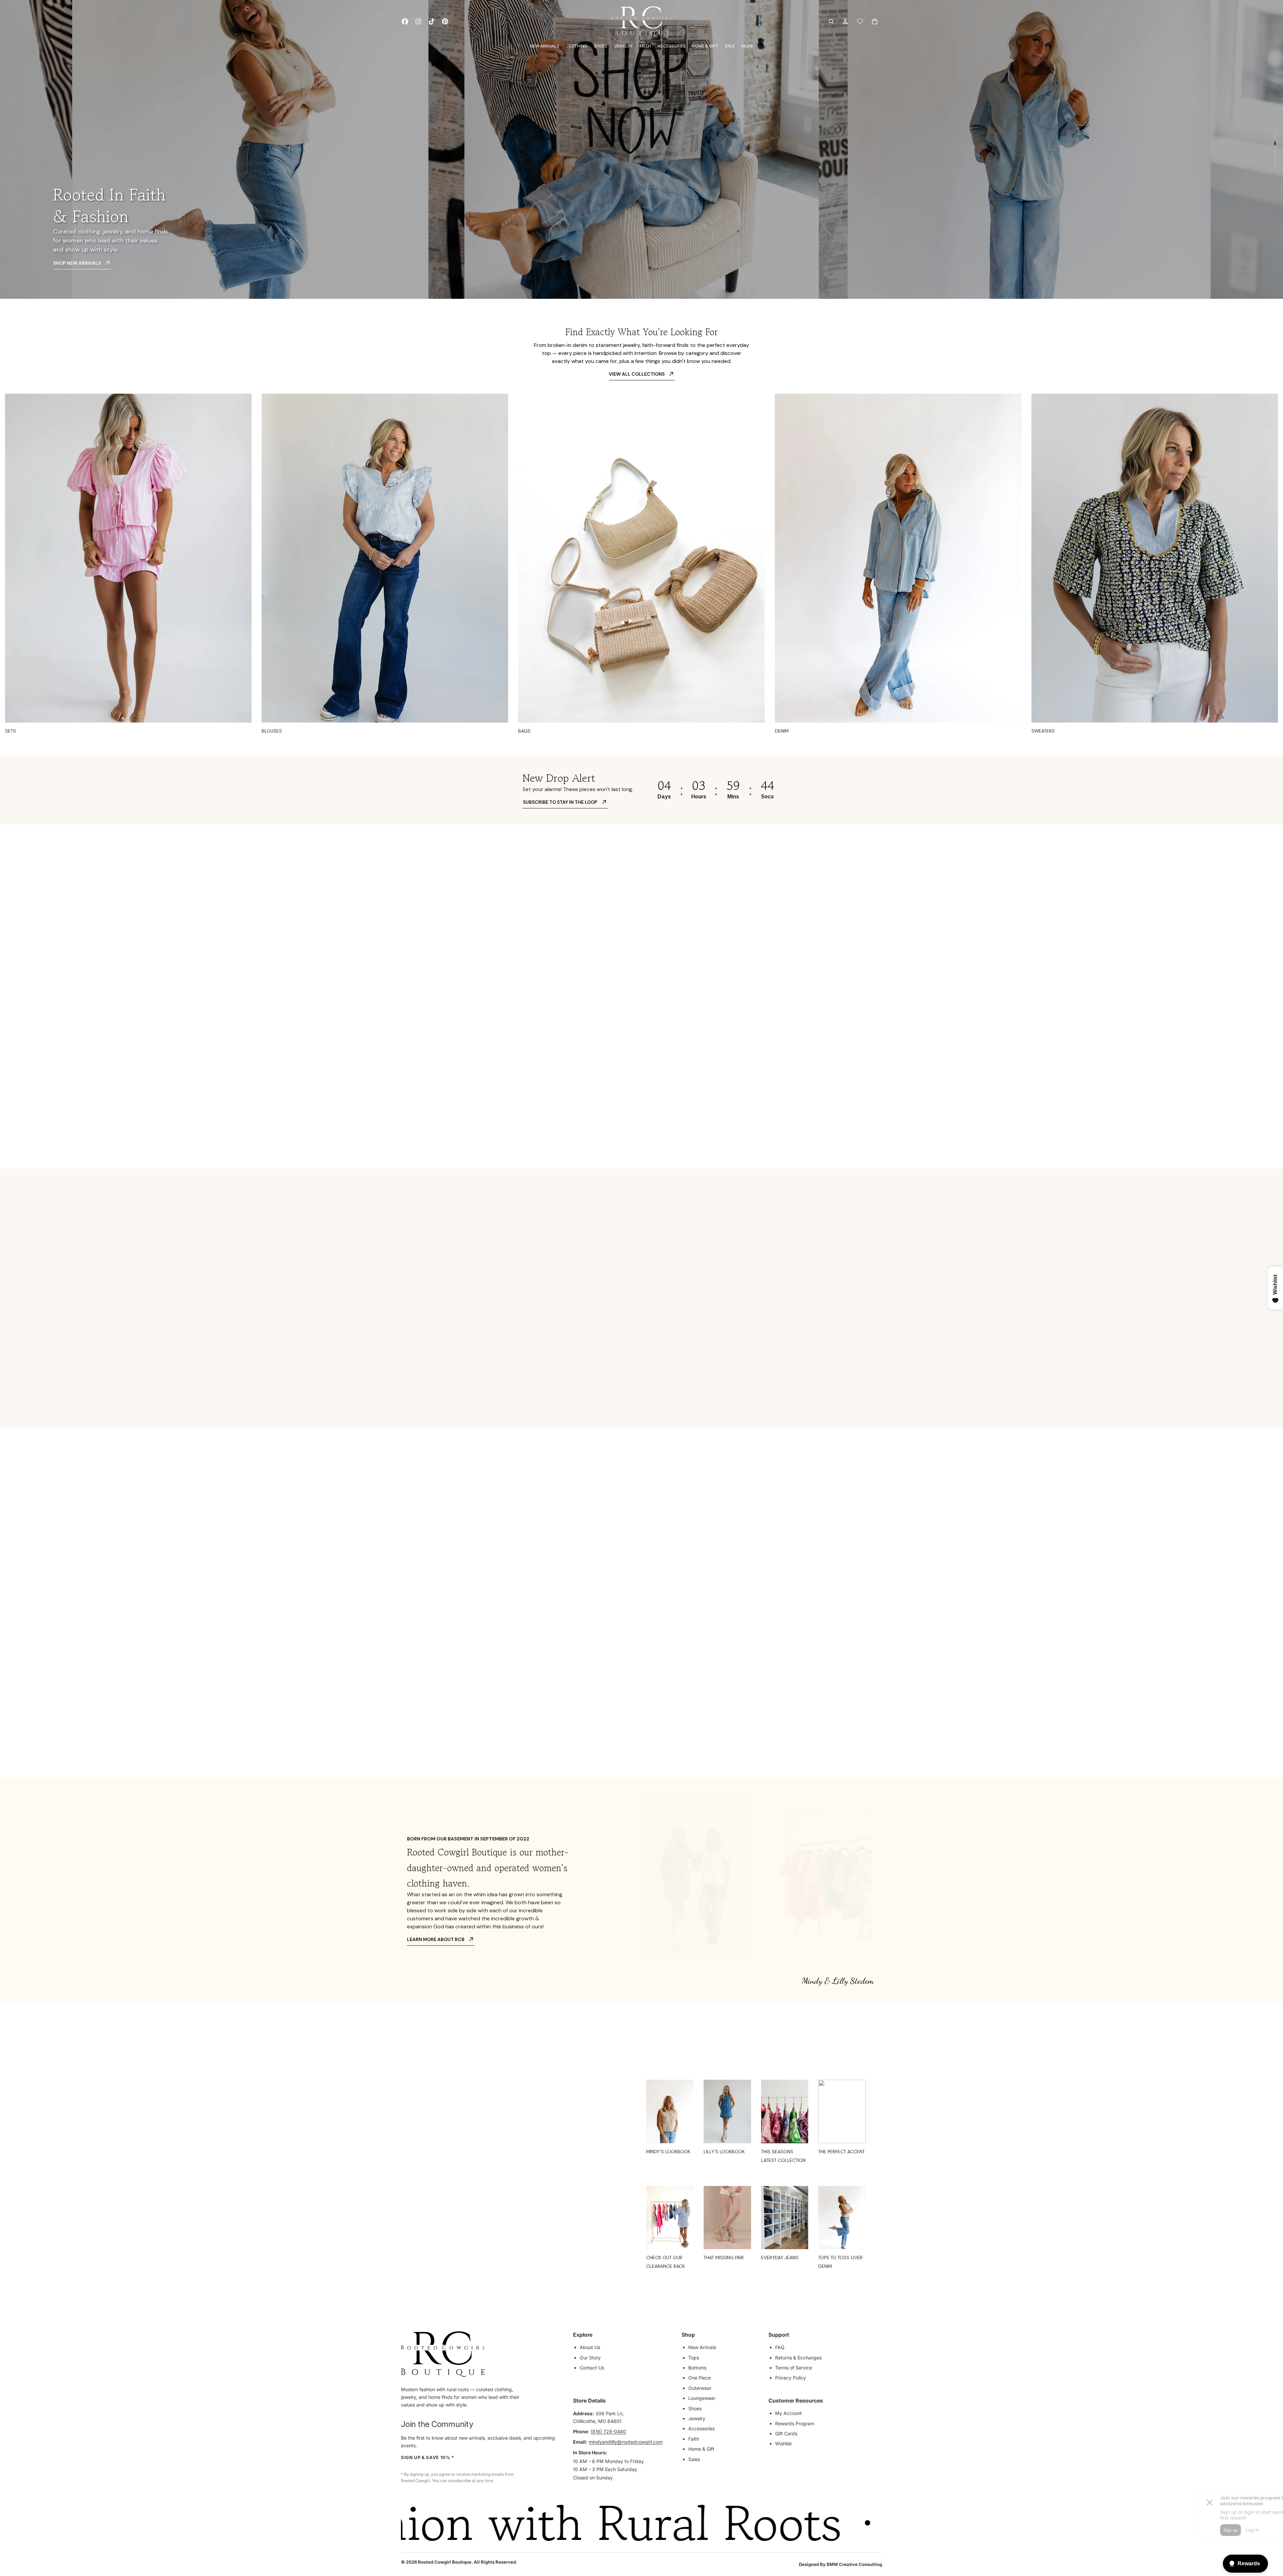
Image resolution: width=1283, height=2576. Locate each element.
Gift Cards (786, 2433)
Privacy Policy (791, 2378)
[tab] (485, 908)
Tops (694, 2358)
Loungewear (702, 2398)
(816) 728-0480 (608, 2431)
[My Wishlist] (860, 21)
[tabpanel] (714, 1011)
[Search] (831, 21)
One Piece (699, 2378)
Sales (694, 2459)
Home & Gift (701, 2449)
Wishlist (783, 2443)
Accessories (701, 2428)
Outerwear (700, 2388)
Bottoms (697, 2368)
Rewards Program (795, 2423)
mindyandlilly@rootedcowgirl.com (626, 2442)
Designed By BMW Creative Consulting (840, 2564)
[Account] (845, 21)
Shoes (695, 2408)
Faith (694, 2439)
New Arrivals (702, 2347)
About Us (590, 2347)
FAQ (780, 2347)
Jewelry (697, 2418)
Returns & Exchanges (798, 2358)
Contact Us (592, 2368)
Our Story (590, 2358)
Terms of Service (794, 2368)
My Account (789, 2413)
